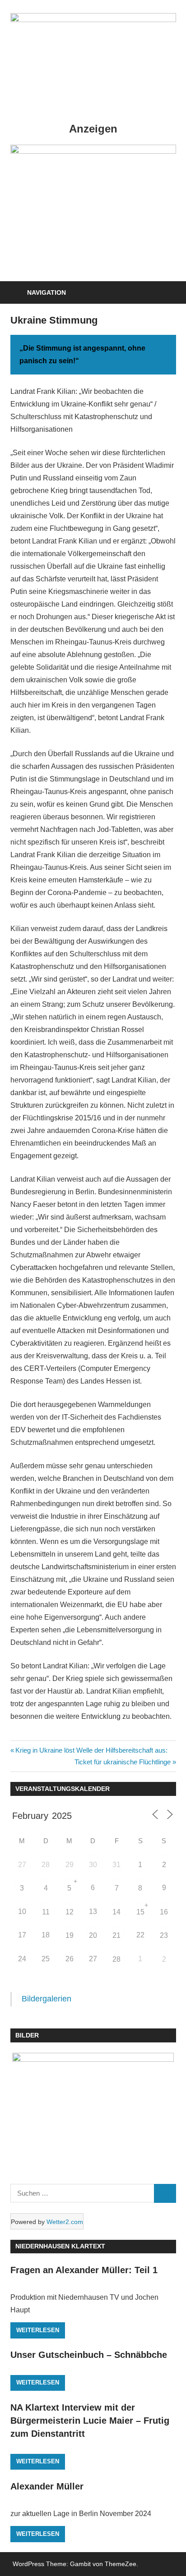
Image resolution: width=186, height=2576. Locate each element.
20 (93, 1935)
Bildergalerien (46, 1999)
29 (70, 1865)
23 (164, 1935)
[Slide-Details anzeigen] (93, 151)
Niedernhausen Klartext (60, 2246)
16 (164, 1912)
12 (70, 1912)
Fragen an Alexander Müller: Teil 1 (84, 2270)
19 (70, 1935)
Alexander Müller (47, 2486)
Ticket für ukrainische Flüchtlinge (123, 1762)
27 (22, 1865)
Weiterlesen (38, 2330)
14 (116, 1912)
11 (46, 1912)
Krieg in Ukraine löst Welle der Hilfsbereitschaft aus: (91, 1750)
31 (116, 1865)
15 (140, 1912)
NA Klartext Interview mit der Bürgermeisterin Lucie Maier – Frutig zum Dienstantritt (90, 2421)
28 (46, 1865)
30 (93, 1865)
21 (116, 1935)
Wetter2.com (65, 2222)
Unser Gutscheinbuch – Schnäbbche (89, 2355)
